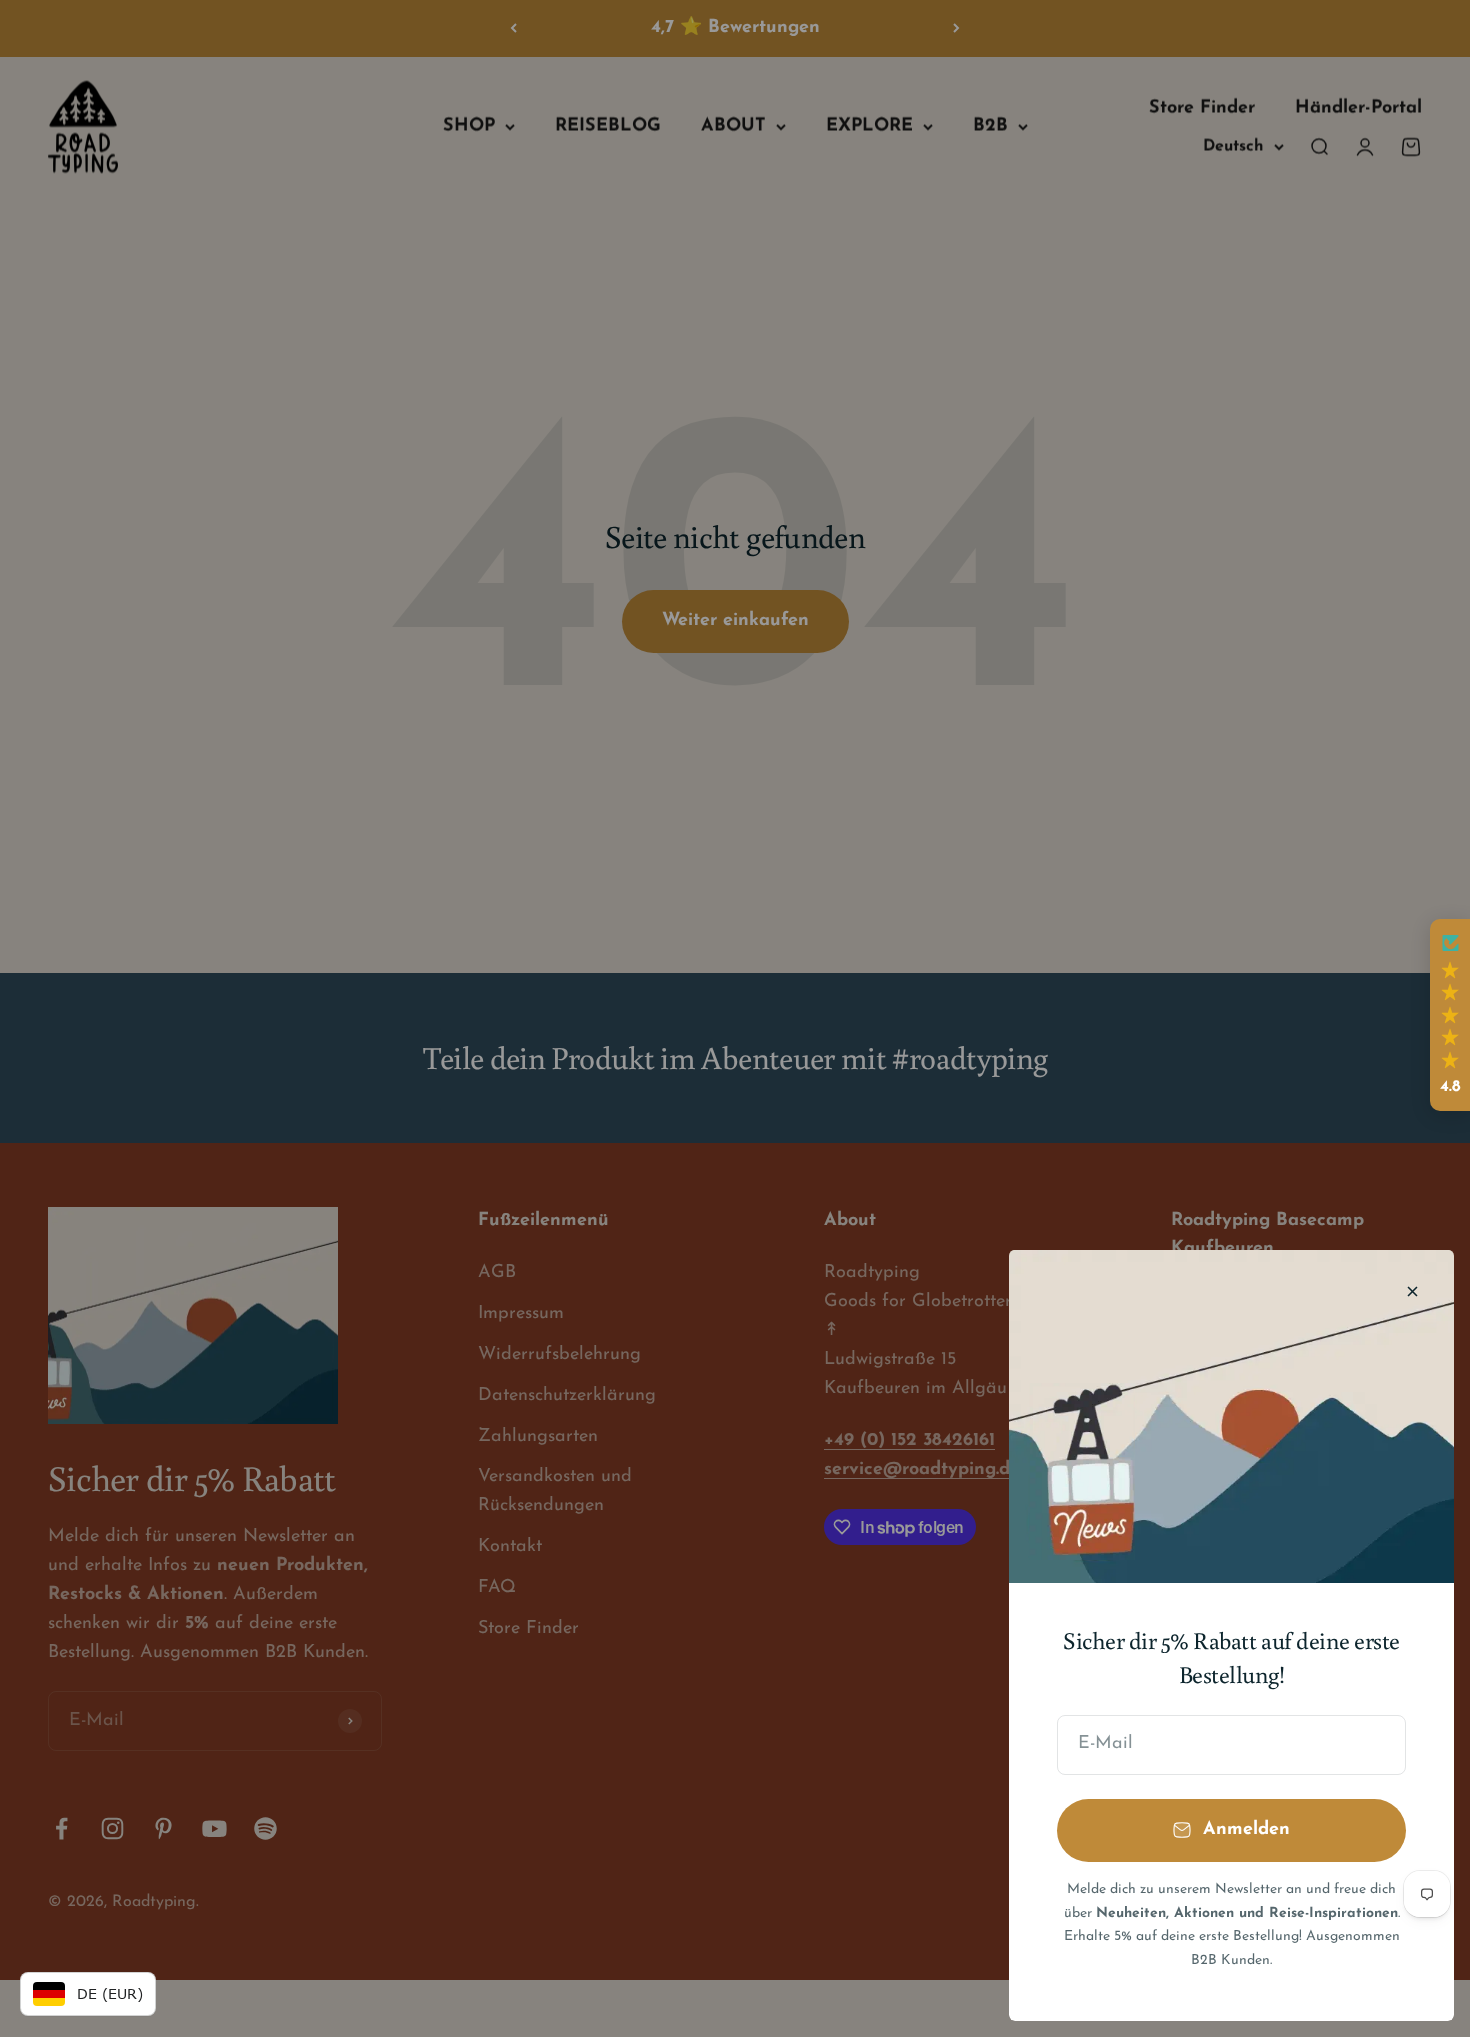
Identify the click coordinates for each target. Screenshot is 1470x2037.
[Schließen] (1412, 1291)
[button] (1450, 1015)
